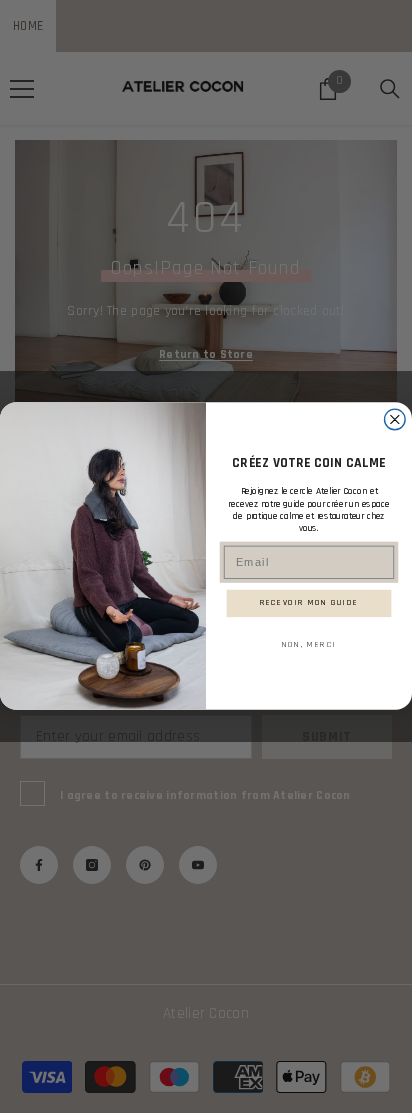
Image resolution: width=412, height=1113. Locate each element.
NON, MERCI (309, 644)
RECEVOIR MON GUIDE (309, 603)
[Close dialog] (395, 419)
